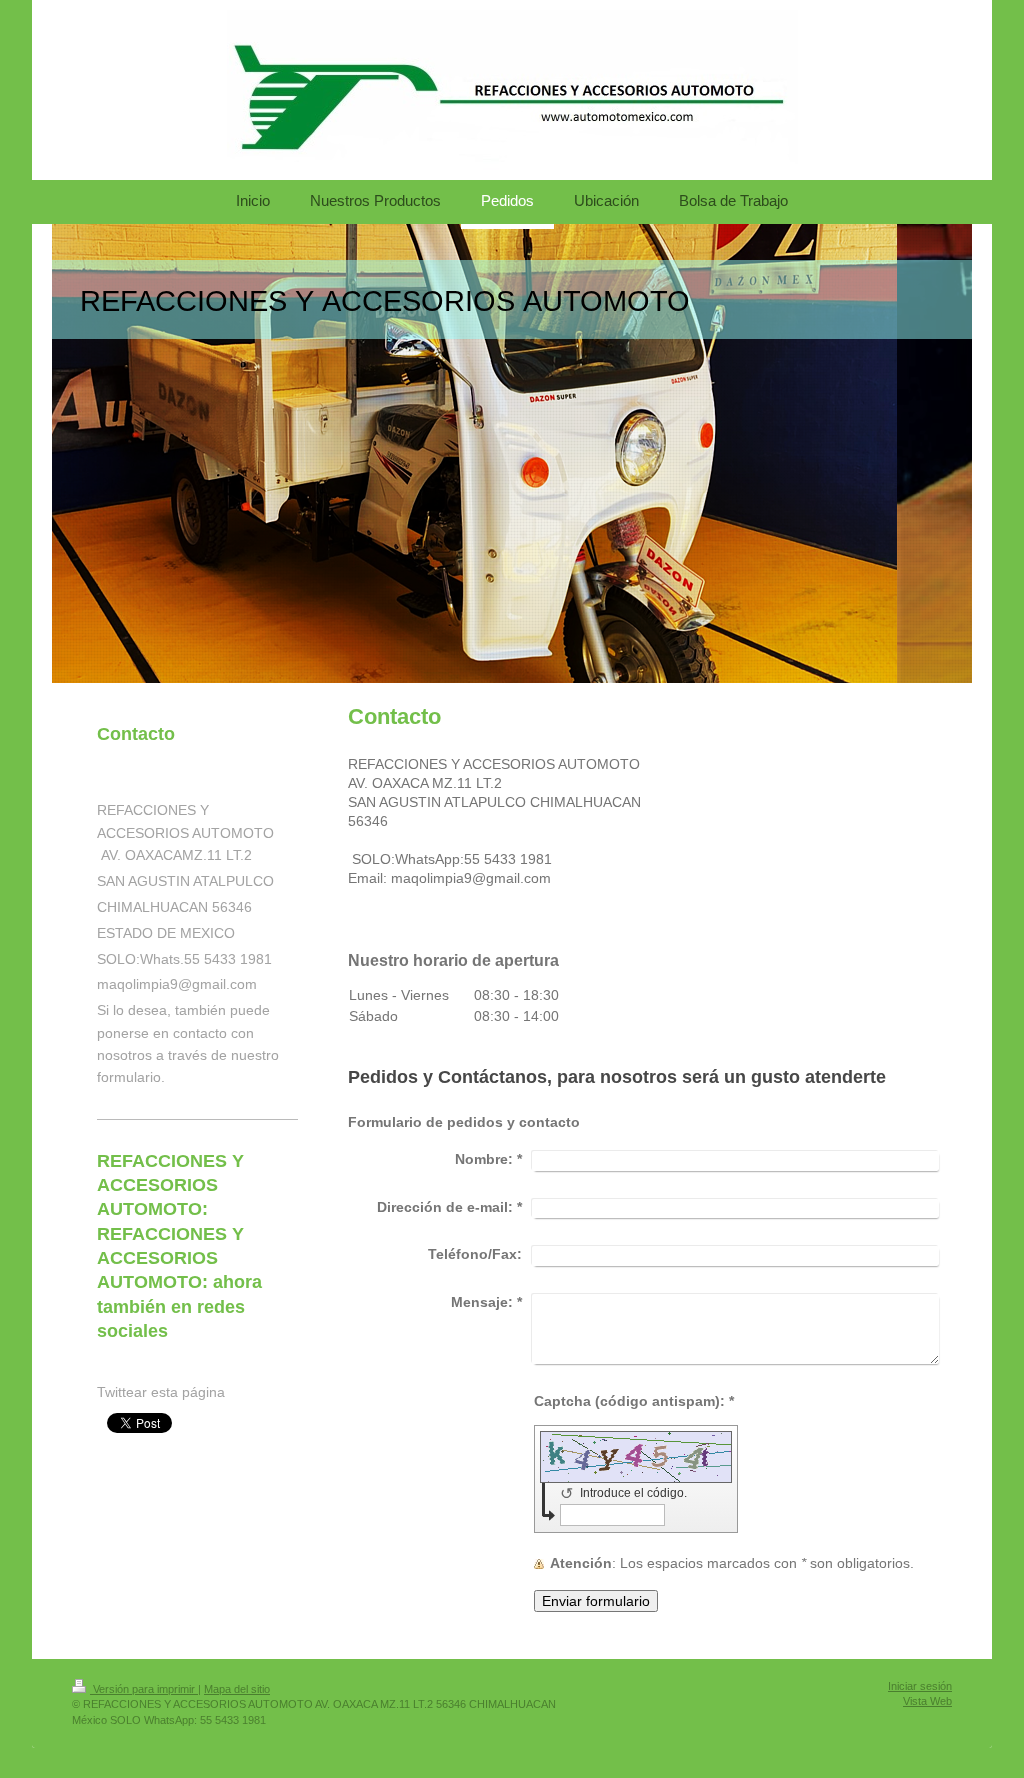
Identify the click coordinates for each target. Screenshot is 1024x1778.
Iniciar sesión (920, 1686)
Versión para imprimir (144, 1689)
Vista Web (927, 1701)
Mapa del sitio (237, 1689)
